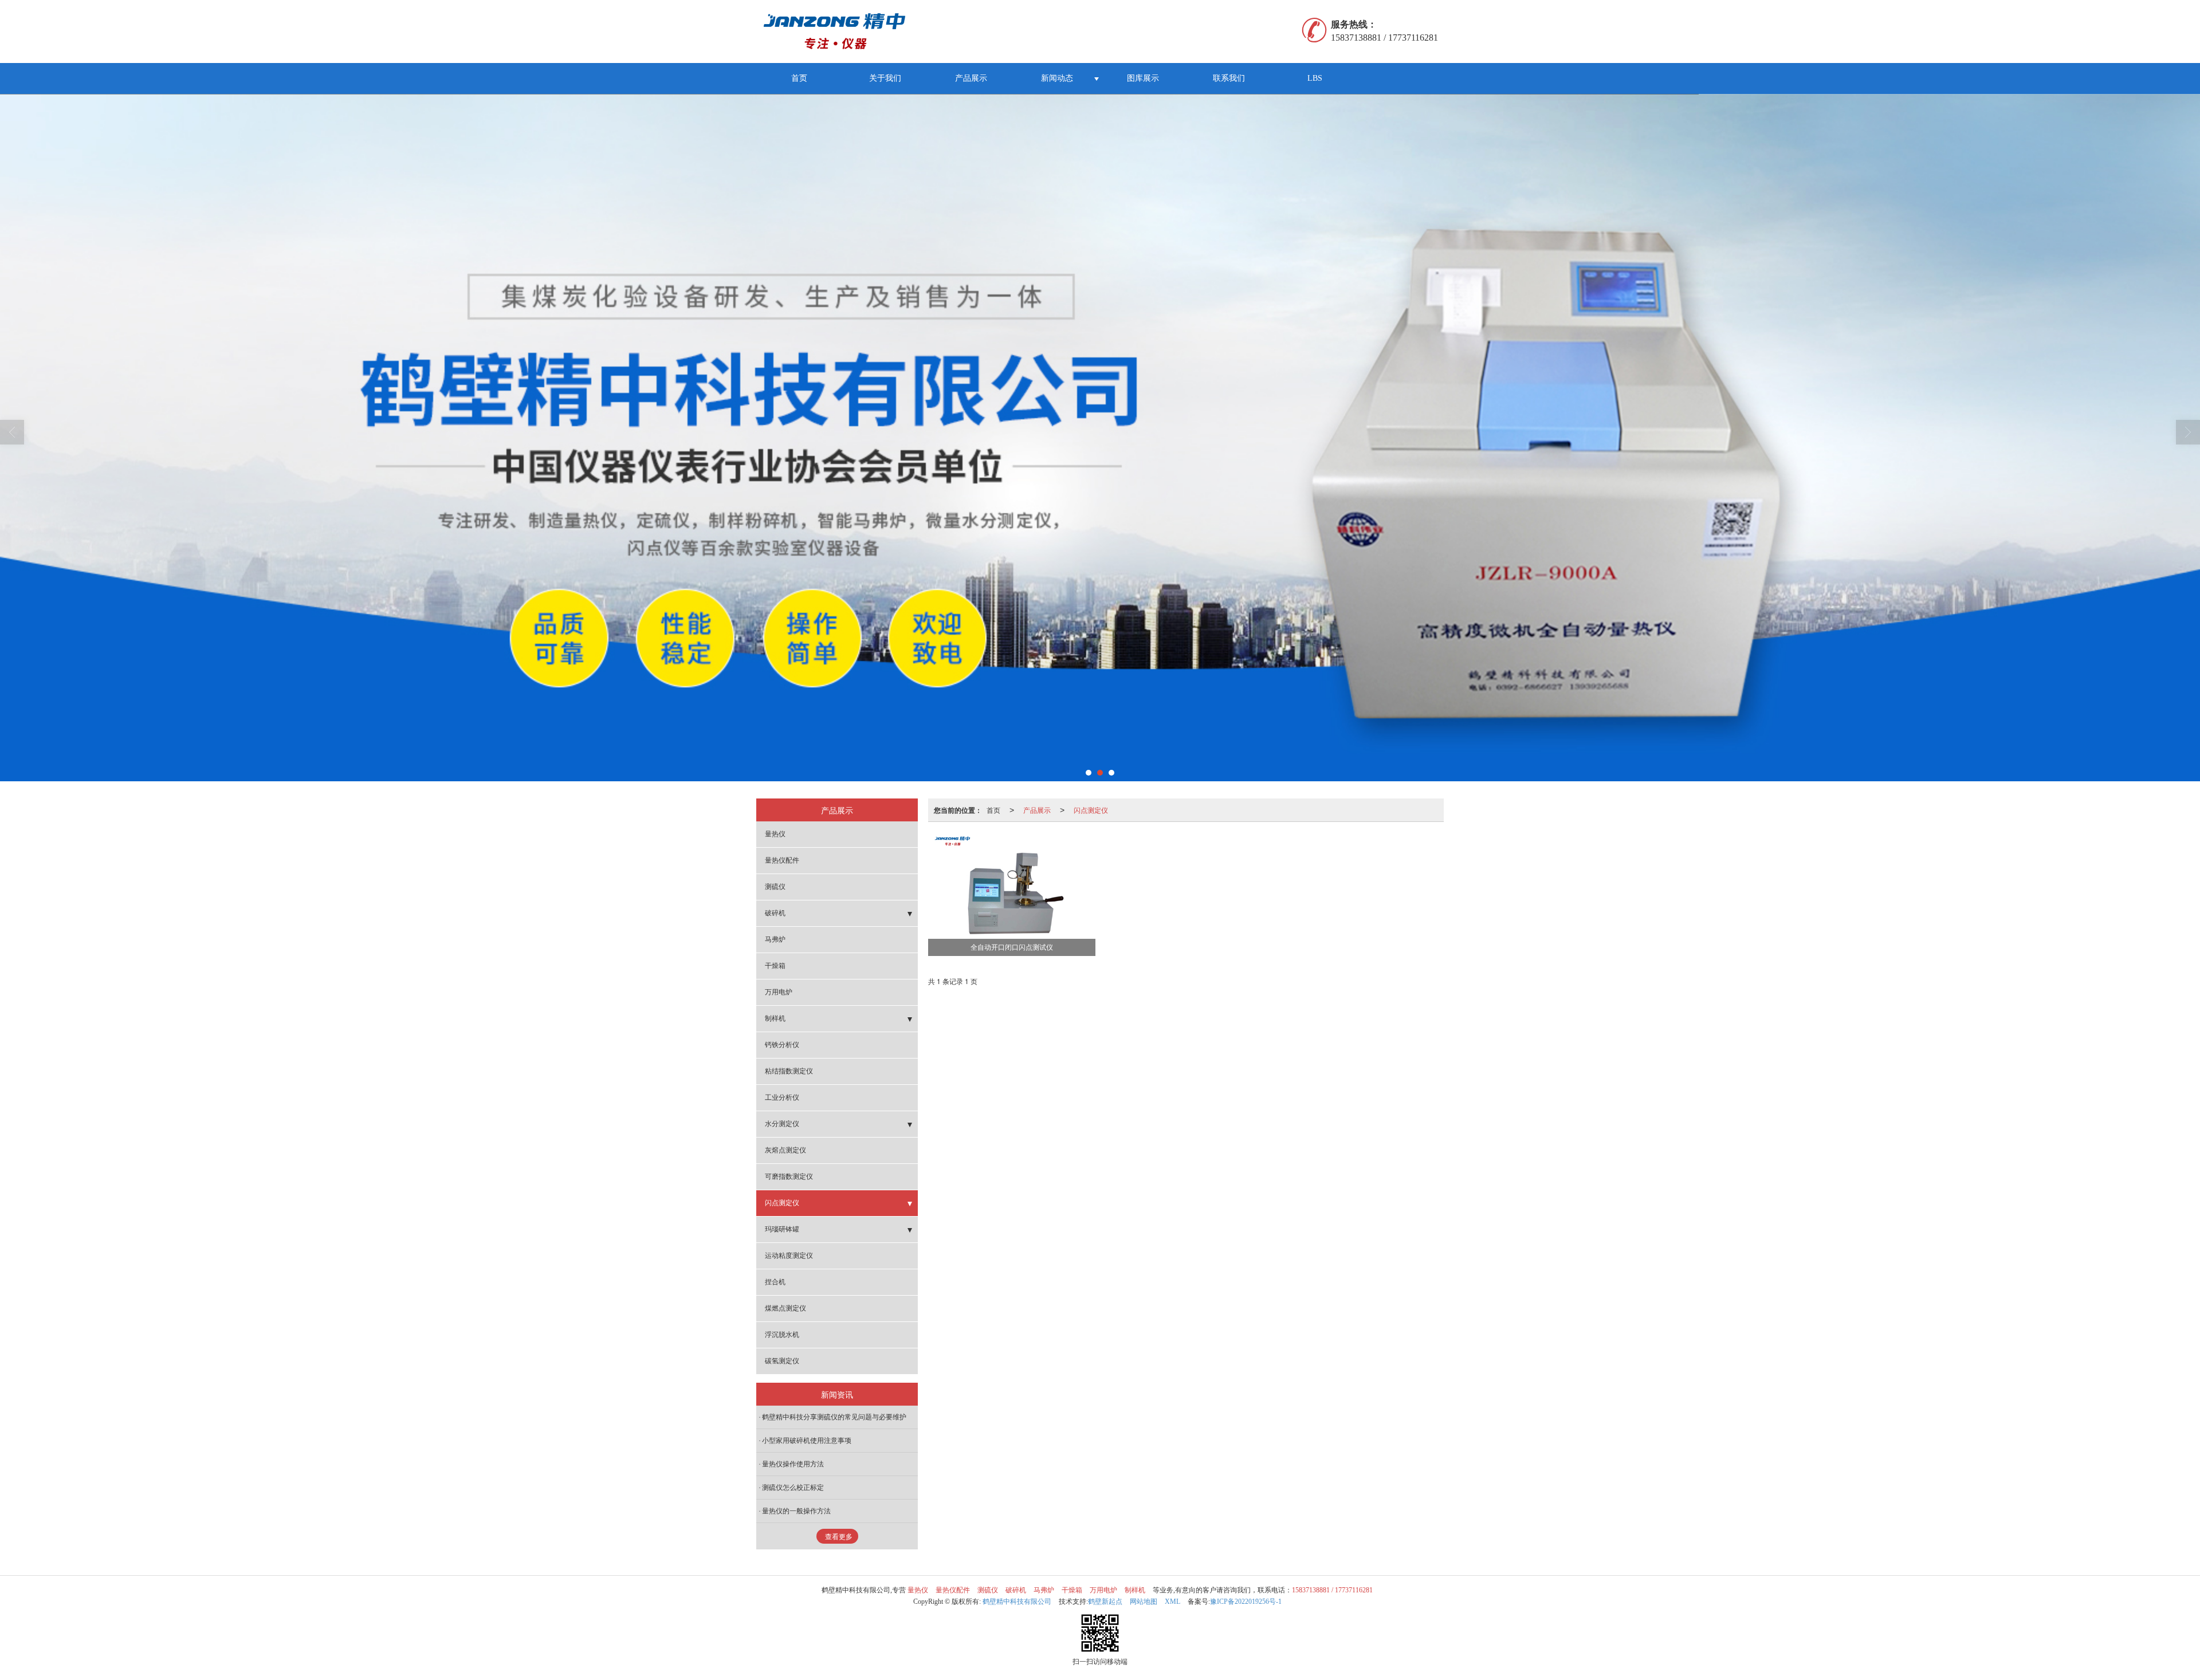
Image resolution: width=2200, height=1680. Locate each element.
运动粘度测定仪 (789, 1256)
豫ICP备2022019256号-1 (1246, 1602)
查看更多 (839, 1537)
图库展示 (1143, 78)
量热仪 (775, 834)
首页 (799, 78)
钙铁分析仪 (782, 1045)
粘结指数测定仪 (789, 1071)
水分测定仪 (782, 1124)
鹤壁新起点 (1105, 1602)
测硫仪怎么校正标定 (793, 1488)
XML (1172, 1602)
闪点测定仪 (1091, 810)
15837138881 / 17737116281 (1332, 1590)
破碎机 (775, 913)
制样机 (775, 1018)
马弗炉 (775, 939)
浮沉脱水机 (782, 1335)
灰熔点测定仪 (785, 1150)
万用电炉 (779, 992)
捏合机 (775, 1282)
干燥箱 (775, 966)
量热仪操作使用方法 (793, 1464)
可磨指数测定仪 (789, 1177)
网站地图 (1144, 1602)
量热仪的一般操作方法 (796, 1511)
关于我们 (885, 78)
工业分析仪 (782, 1097)
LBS (1315, 78)
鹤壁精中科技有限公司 (1017, 1602)
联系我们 (1229, 78)
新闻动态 (1057, 78)
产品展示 (971, 78)
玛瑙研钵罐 (782, 1229)
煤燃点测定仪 (785, 1308)
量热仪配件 (782, 860)
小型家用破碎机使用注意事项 (807, 1441)
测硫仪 (775, 887)
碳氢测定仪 (782, 1361)
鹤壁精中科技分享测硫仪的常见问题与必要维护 (834, 1417)
